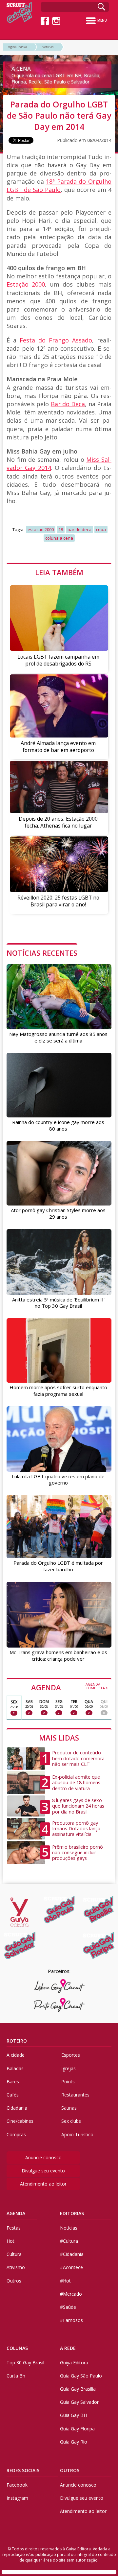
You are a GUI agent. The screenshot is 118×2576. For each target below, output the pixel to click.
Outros (14, 2281)
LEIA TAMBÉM (59, 572)
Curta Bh (16, 2376)
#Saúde (68, 2307)
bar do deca (79, 529)
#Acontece (71, 2267)
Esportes (71, 2055)
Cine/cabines (20, 2121)
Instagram (17, 2498)
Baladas (15, 2068)
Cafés (13, 2095)
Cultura (14, 2254)
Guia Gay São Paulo (81, 2376)
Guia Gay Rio (74, 2442)
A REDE (68, 2348)
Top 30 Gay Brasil (25, 2363)
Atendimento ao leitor (43, 2184)
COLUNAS (17, 2348)
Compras (16, 2134)
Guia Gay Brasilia (78, 2389)
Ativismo (16, 2267)
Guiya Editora (74, 2363)
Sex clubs (71, 2121)
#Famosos (71, 2320)
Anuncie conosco (43, 2157)
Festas (14, 2228)
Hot (10, 2241)
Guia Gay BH (73, 2415)
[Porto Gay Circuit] (59, 2005)
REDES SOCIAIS (23, 2470)
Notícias (48, 47)
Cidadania (17, 2108)
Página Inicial (17, 47)
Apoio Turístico (77, 2134)
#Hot (65, 2281)
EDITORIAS (72, 2213)
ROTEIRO (17, 2041)
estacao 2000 (41, 529)
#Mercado (71, 2294)
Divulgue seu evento (43, 2171)
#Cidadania (72, 2254)
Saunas (69, 2108)
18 (61, 529)
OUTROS (70, 2470)
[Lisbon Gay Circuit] (59, 1986)
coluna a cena (59, 538)
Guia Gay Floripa (77, 2429)
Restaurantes (75, 2095)
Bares (13, 2082)
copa (101, 529)
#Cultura (69, 2241)
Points (68, 2082)
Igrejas (69, 2068)
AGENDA (70, 1687)
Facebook (17, 2485)
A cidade (16, 2055)
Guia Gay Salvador (79, 2402)
